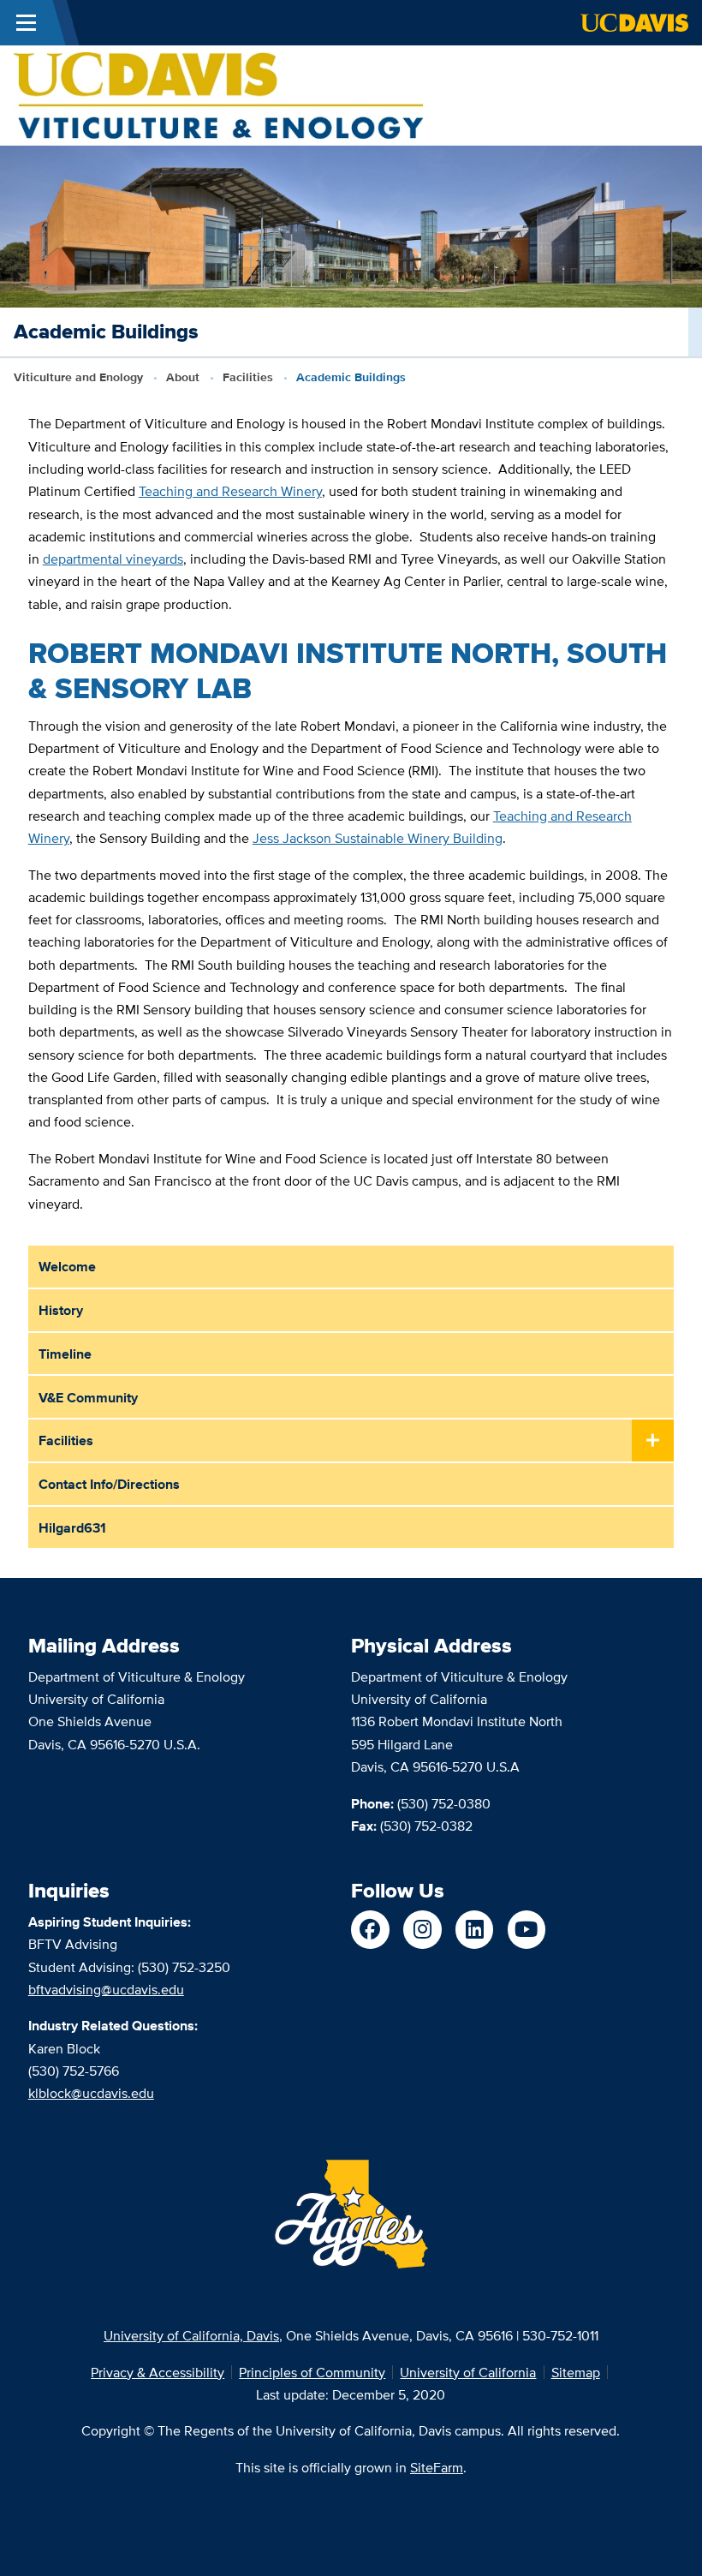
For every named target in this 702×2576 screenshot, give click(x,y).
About (183, 377)
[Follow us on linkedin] (475, 1930)
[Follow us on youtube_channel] (527, 1930)
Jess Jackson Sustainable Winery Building (378, 838)
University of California (468, 2372)
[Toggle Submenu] (653, 1441)
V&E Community (88, 1397)
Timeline (65, 1354)
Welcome (67, 1266)
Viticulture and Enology (78, 377)
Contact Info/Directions (109, 1484)
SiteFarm (437, 2467)
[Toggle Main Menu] (26, 23)
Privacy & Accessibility (158, 2372)
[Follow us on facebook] (370, 1930)
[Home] (218, 94)
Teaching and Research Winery (230, 491)
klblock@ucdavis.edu (91, 2093)
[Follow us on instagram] (422, 1930)
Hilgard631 (72, 1527)
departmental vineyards (113, 559)
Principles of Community (312, 2372)
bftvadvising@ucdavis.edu (106, 1989)
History (61, 1310)
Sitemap (576, 2372)
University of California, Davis (191, 2335)
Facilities (248, 377)
